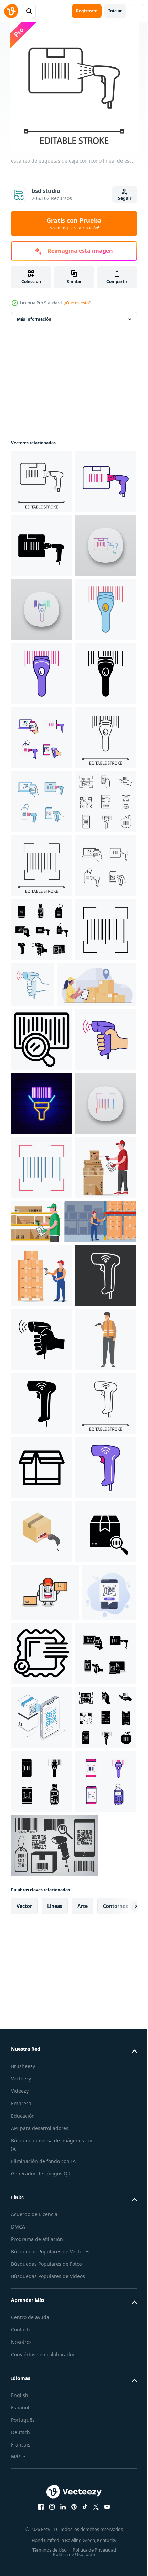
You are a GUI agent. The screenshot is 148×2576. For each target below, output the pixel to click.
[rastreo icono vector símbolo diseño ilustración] (42, 2365)
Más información (34, 319)
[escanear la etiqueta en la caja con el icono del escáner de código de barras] (42, 2493)
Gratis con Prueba (74, 224)
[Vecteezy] (11, 11)
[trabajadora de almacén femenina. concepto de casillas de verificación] (51, 1497)
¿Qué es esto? (77, 303)
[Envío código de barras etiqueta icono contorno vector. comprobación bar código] (42, 1552)
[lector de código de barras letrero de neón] (42, 1680)
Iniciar (115, 11)
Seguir (125, 198)
